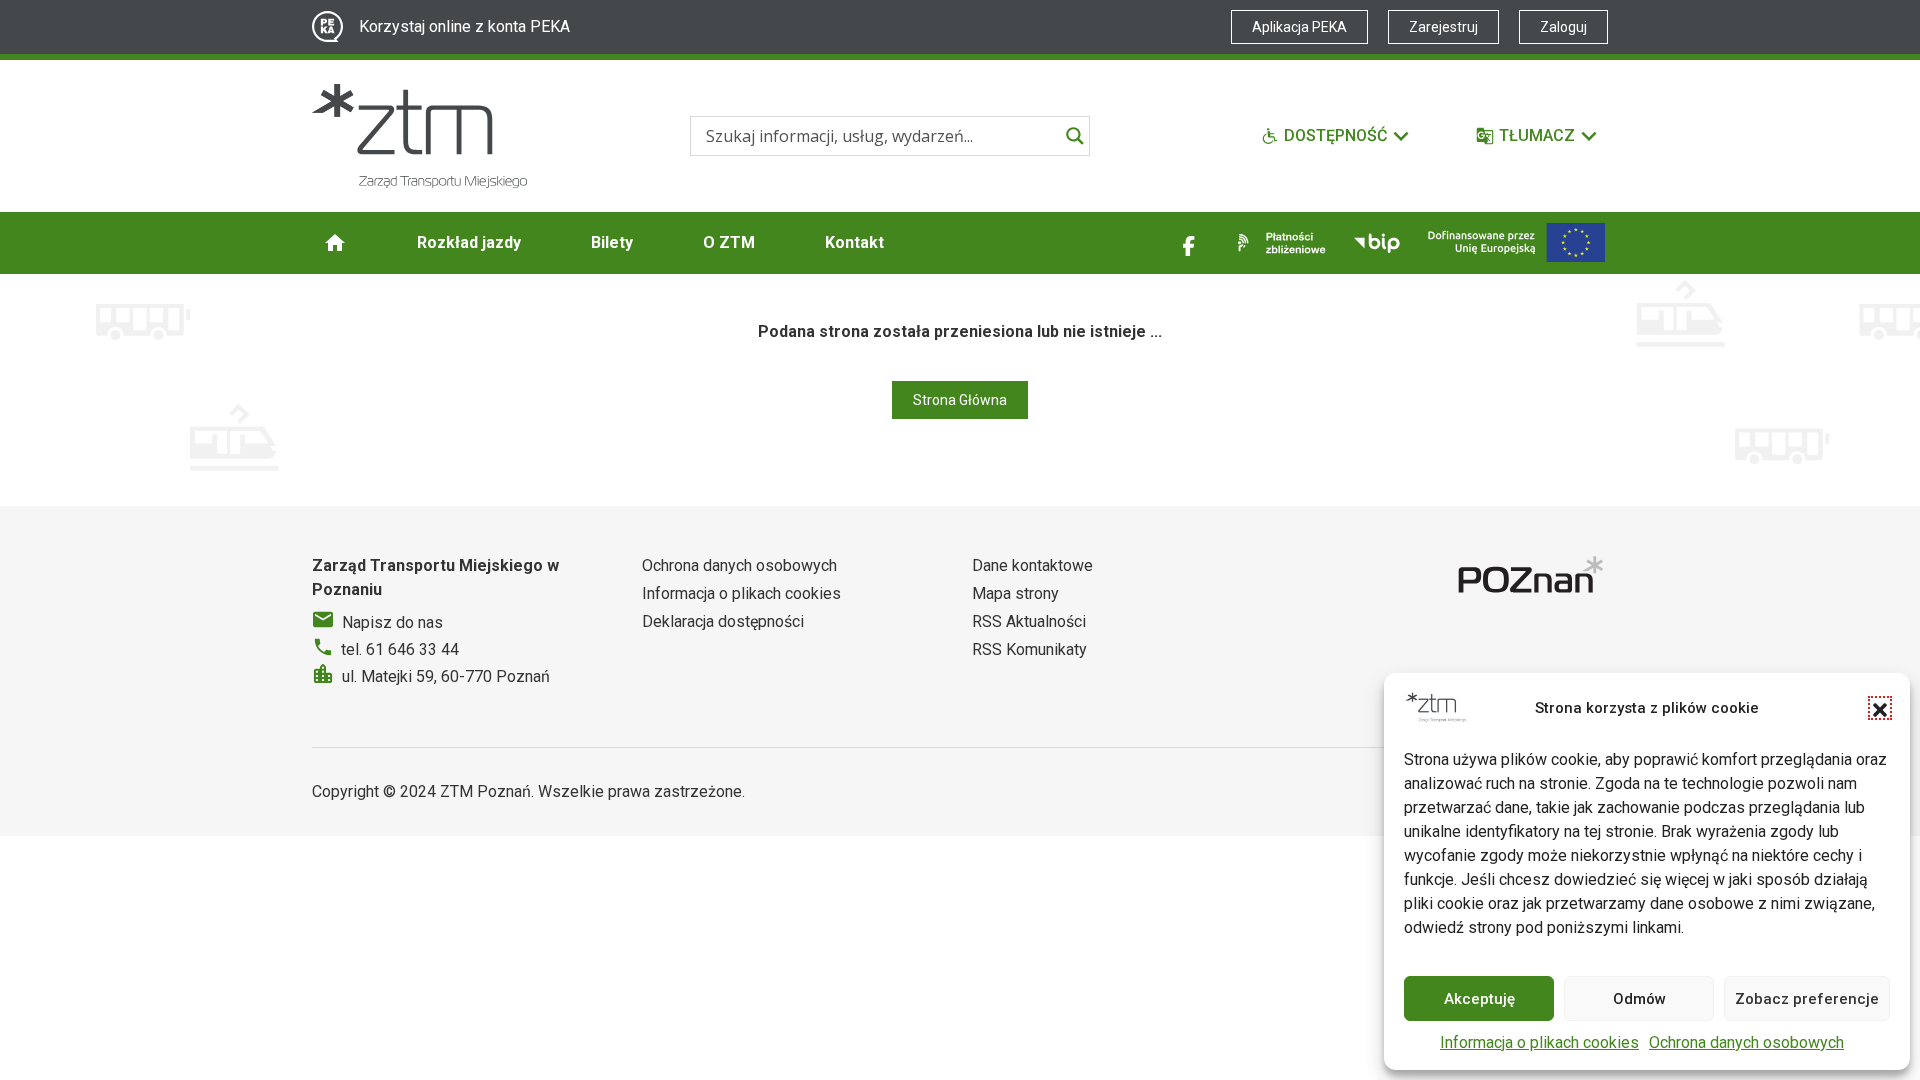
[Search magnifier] (1075, 136)
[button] (1880, 708)
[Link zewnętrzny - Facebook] (1189, 243)
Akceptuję (1479, 999)
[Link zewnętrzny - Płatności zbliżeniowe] (1278, 243)
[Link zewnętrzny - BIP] (1377, 243)
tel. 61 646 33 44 (400, 649)
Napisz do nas (392, 622)
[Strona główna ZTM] (419, 136)
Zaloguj (1563, 27)
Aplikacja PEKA (1299, 27)
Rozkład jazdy (469, 242)
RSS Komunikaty (1029, 649)
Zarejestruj (1443, 27)
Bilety (612, 242)
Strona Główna (960, 400)
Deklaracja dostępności (723, 621)
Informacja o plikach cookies (1539, 1042)
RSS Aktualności (1029, 621)
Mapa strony (1015, 593)
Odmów (1639, 999)
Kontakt (854, 242)
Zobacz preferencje (1807, 999)
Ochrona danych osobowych (1746, 1042)
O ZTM (729, 242)
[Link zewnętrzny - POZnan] (1533, 577)
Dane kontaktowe (1032, 565)
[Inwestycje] (1516, 242)
